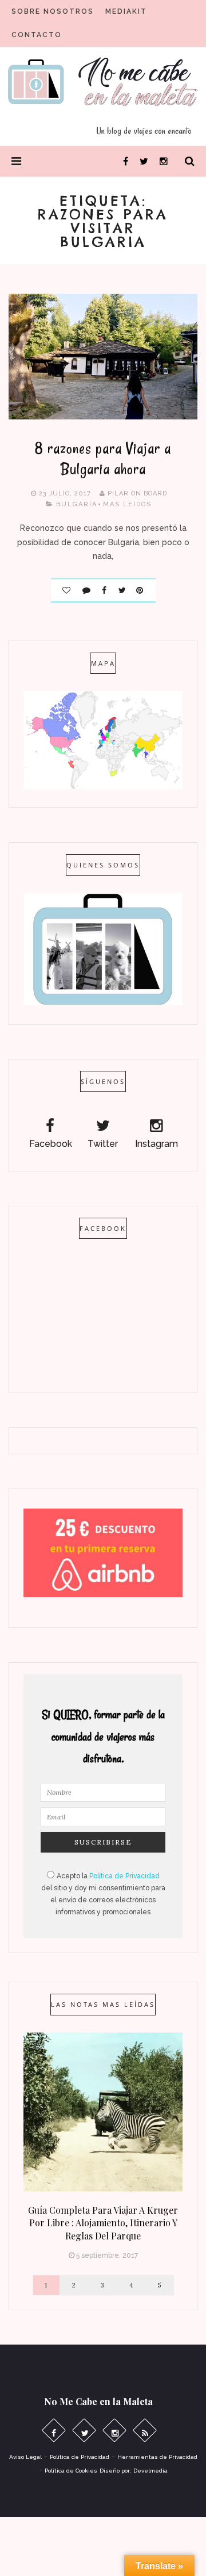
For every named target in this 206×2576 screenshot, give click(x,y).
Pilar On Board (137, 493)
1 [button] (46, 2285)
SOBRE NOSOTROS (53, 11)
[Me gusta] (67, 588)
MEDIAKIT (126, 11)
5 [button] (160, 2285)
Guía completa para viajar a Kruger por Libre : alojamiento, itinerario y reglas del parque (103, 2223)
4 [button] (132, 2285)
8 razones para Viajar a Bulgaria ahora (103, 459)
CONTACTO (37, 35)
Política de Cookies (71, 2471)
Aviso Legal (25, 2457)
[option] (103, 2149)
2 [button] (74, 2285)
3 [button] (103, 2285)
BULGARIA (77, 504)
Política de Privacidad (124, 1876)
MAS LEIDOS (127, 504)
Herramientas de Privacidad (157, 2457)
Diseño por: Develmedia (134, 2471)
